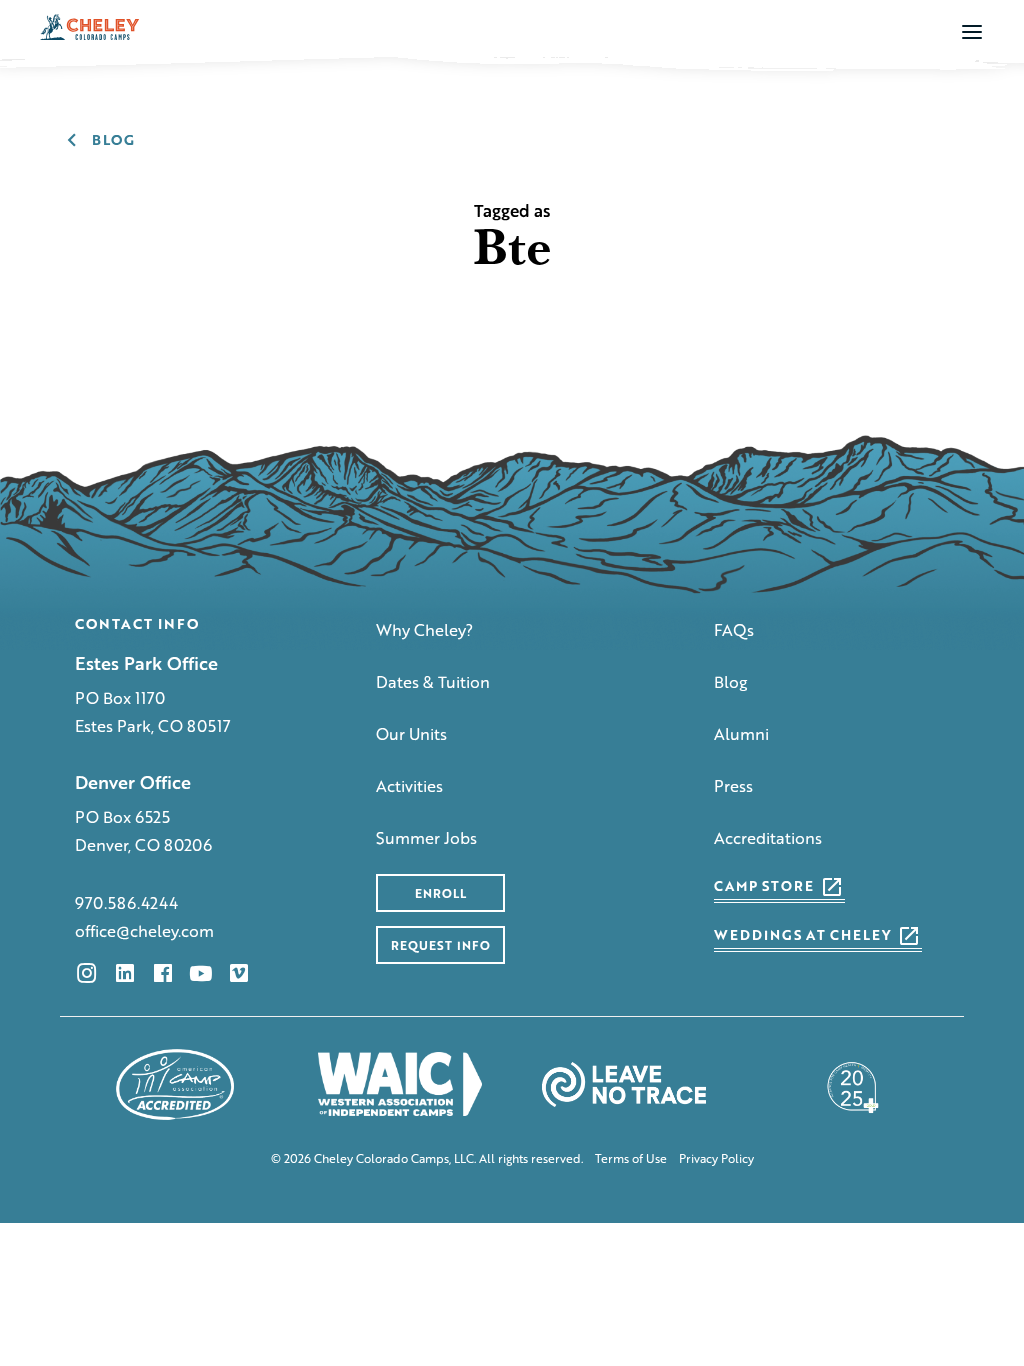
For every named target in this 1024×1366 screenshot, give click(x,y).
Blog (731, 681)
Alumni (741, 733)
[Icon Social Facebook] (163, 973)
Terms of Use (631, 1159)
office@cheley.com (144, 930)
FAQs (734, 629)
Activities (409, 785)
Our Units (411, 733)
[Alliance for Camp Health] (849, 1084)
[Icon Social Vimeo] (239, 973)
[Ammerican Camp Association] (175, 1084)
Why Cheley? (424, 629)
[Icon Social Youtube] (201, 973)
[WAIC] (400, 1084)
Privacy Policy (716, 1159)
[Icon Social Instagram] (87, 973)
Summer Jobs (426, 837)
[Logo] (90, 27)
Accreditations (768, 837)
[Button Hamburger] (972, 31)
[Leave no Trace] (624, 1084)
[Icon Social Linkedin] (125, 973)
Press (733, 785)
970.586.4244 (126, 902)
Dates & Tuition (433, 681)
